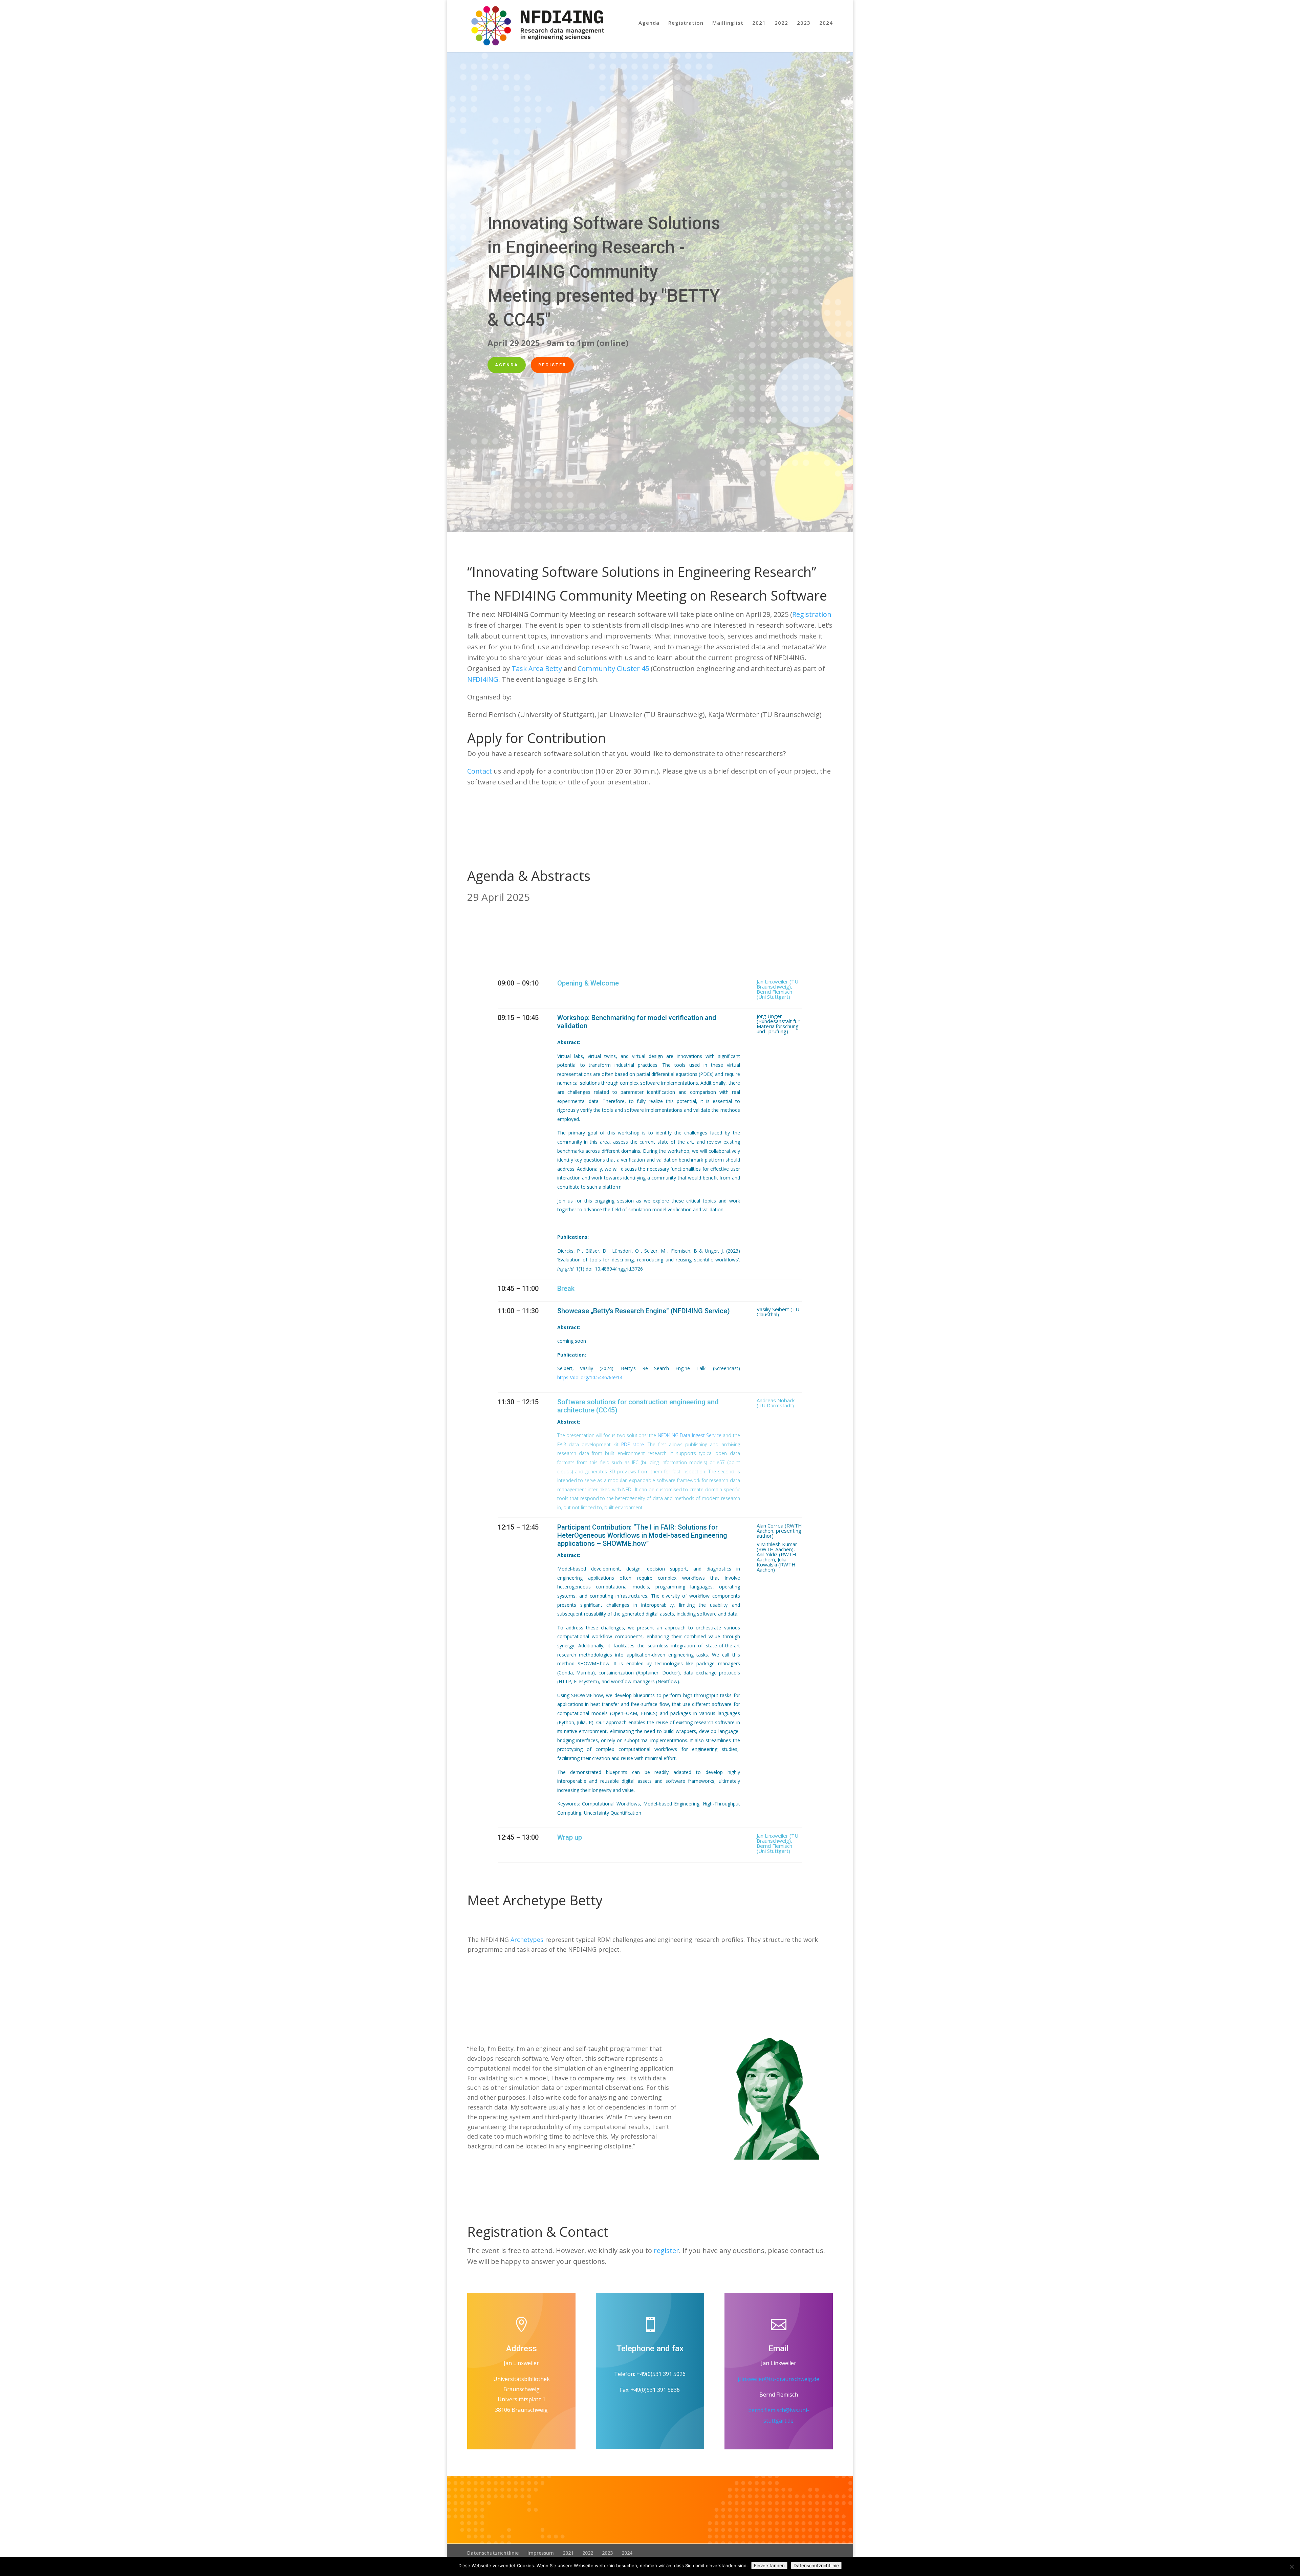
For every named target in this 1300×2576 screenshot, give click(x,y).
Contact (480, 771)
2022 (781, 23)
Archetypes (527, 1940)
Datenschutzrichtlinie (493, 2553)
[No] (1292, 2567)
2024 (826, 23)
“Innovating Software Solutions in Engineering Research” (642, 572)
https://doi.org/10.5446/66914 (590, 1377)
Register (552, 365)
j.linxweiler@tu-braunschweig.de (778, 2379)
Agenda (649, 23)
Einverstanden (769, 2566)
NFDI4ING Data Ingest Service (690, 1435)
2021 (759, 23)
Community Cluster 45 (613, 668)
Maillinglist (728, 23)
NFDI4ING (483, 679)
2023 (804, 23)
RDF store (633, 1444)
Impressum (541, 2553)
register (666, 2250)
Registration (686, 23)
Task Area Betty (537, 668)
